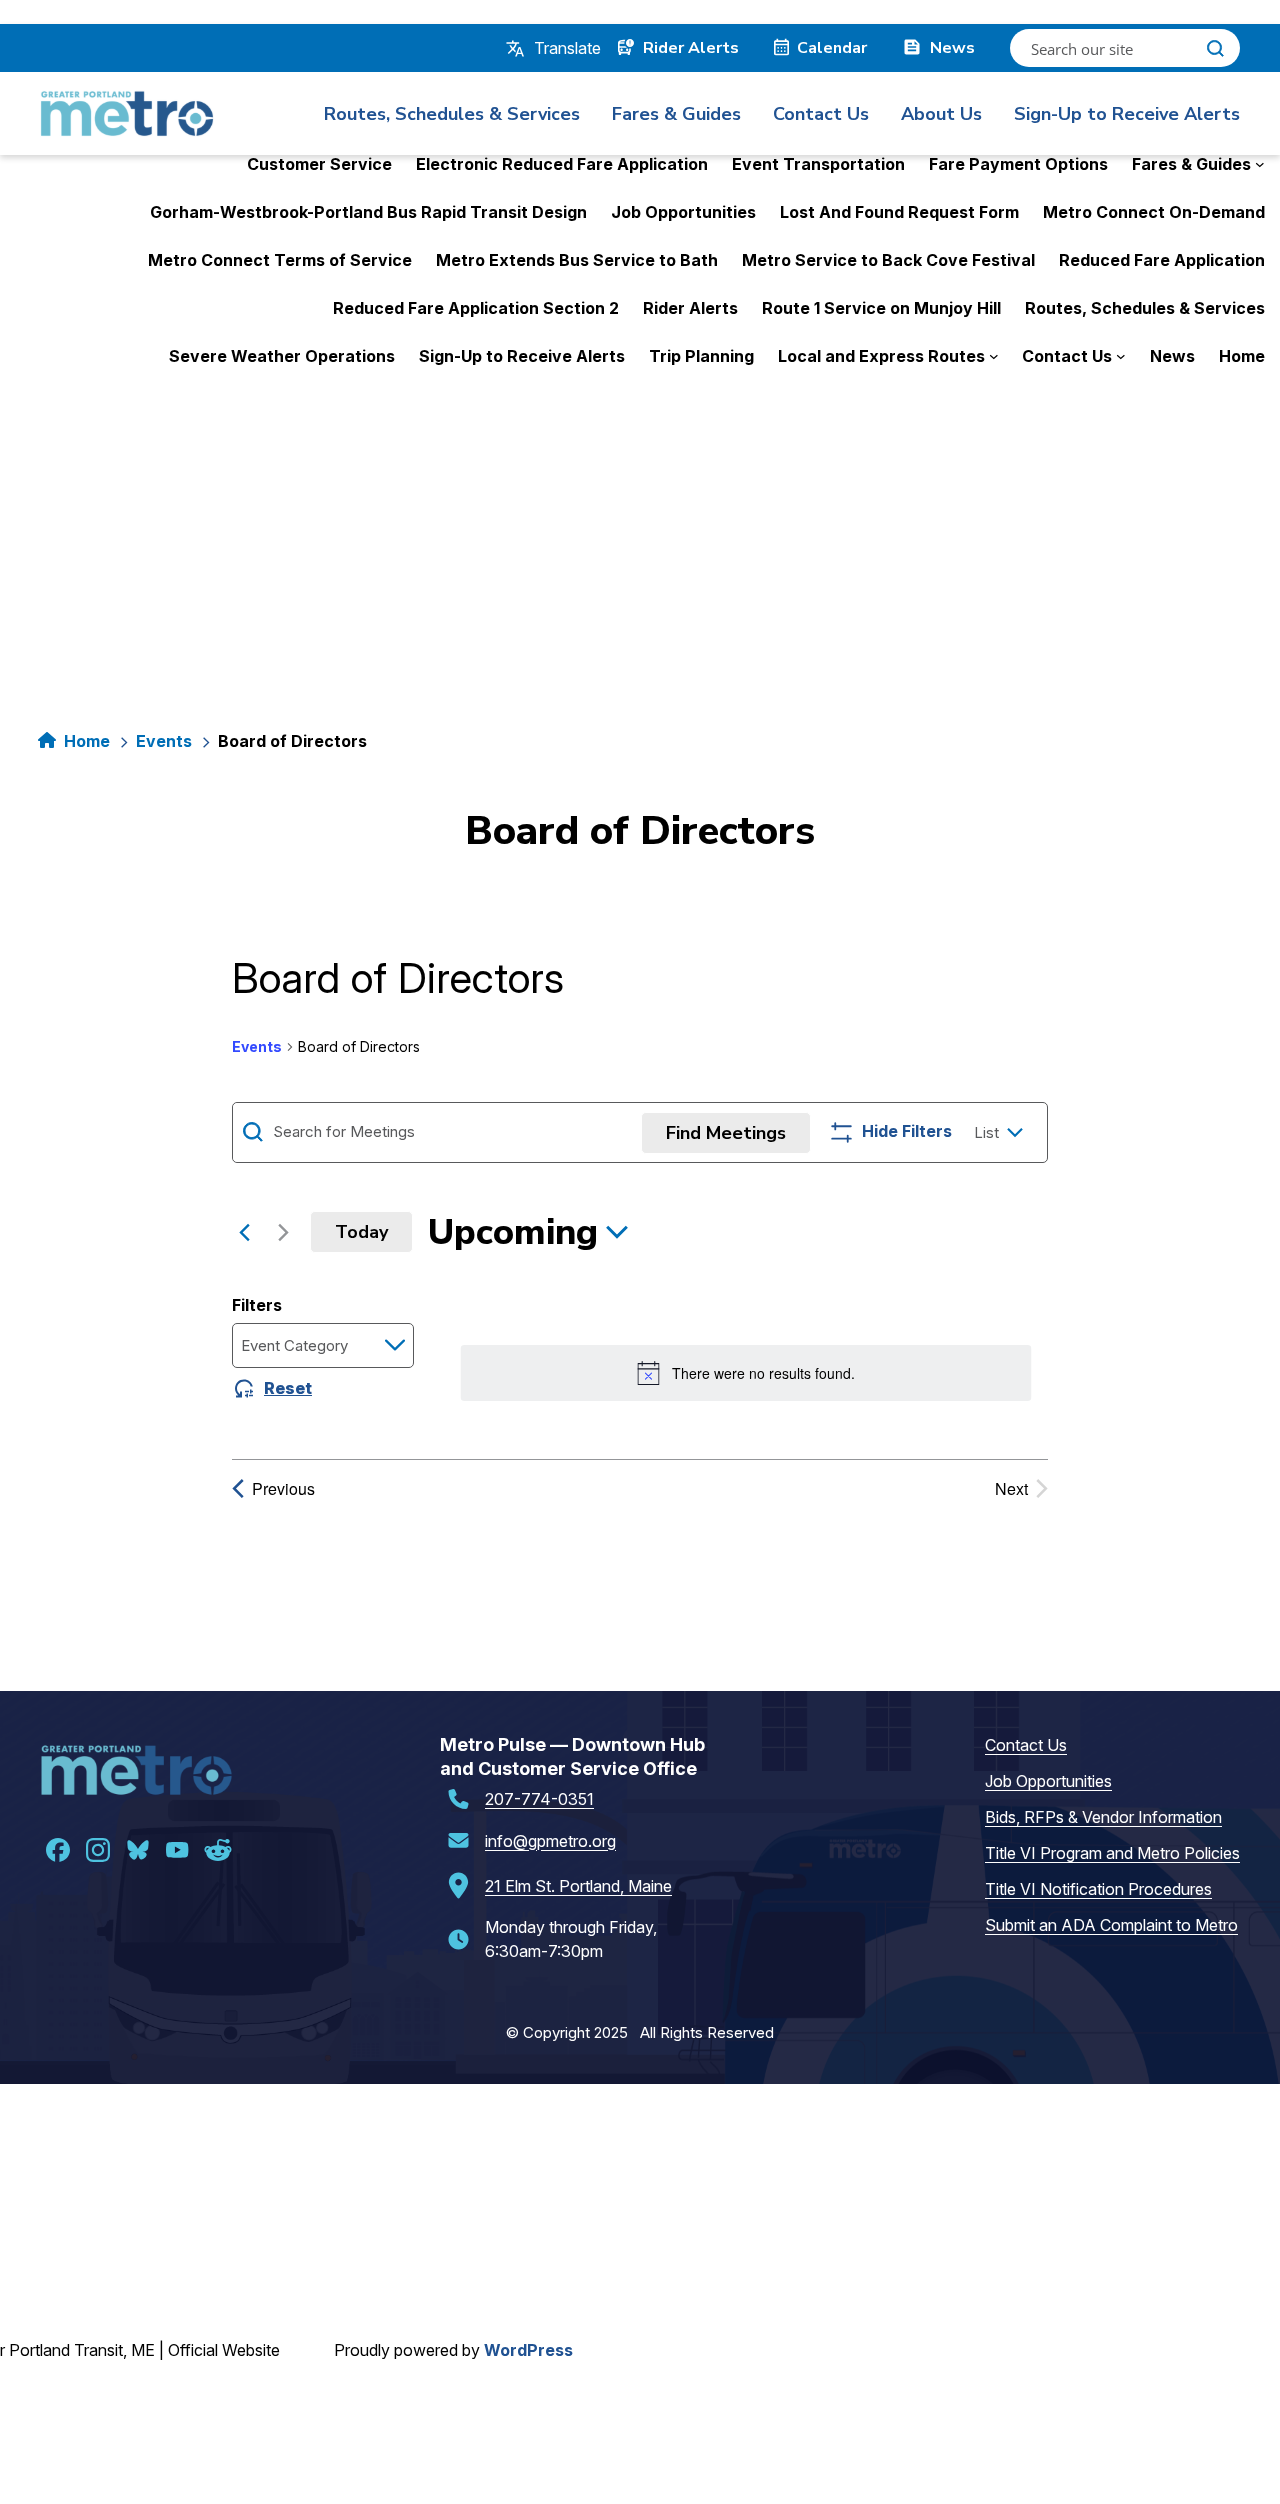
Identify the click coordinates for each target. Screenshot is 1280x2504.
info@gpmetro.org (550, 1841)
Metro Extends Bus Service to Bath (577, 260)
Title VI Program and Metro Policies (1112, 1853)
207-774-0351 (539, 1799)
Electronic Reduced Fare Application (562, 164)
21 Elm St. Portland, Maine (578, 1886)
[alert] (745, 1373)
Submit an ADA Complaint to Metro (1111, 1925)
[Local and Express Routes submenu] (994, 356)
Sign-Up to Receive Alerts (522, 356)
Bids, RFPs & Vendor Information (1103, 1817)
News (1172, 356)
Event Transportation (818, 164)
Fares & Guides (1191, 164)
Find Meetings (726, 1133)
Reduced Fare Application (1162, 260)
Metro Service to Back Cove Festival (888, 260)
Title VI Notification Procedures (1098, 1889)
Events (164, 741)
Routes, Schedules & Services (1145, 308)
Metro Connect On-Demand (1154, 212)
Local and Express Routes (881, 356)
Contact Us (1067, 356)
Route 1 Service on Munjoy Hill (881, 308)
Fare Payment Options (1018, 164)
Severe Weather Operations (282, 356)
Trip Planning (701, 356)
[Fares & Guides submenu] (1260, 164)
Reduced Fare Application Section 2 (476, 308)
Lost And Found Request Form (899, 212)
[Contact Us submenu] (1121, 356)
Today (361, 1232)
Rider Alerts (690, 308)
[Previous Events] (244, 1232)
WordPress (528, 2350)
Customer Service (319, 164)
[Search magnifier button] (1215, 48)
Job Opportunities (683, 212)
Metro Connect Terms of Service (280, 260)
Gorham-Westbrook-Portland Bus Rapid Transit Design (368, 212)
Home (1242, 356)
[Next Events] (283, 1232)
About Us (941, 114)
